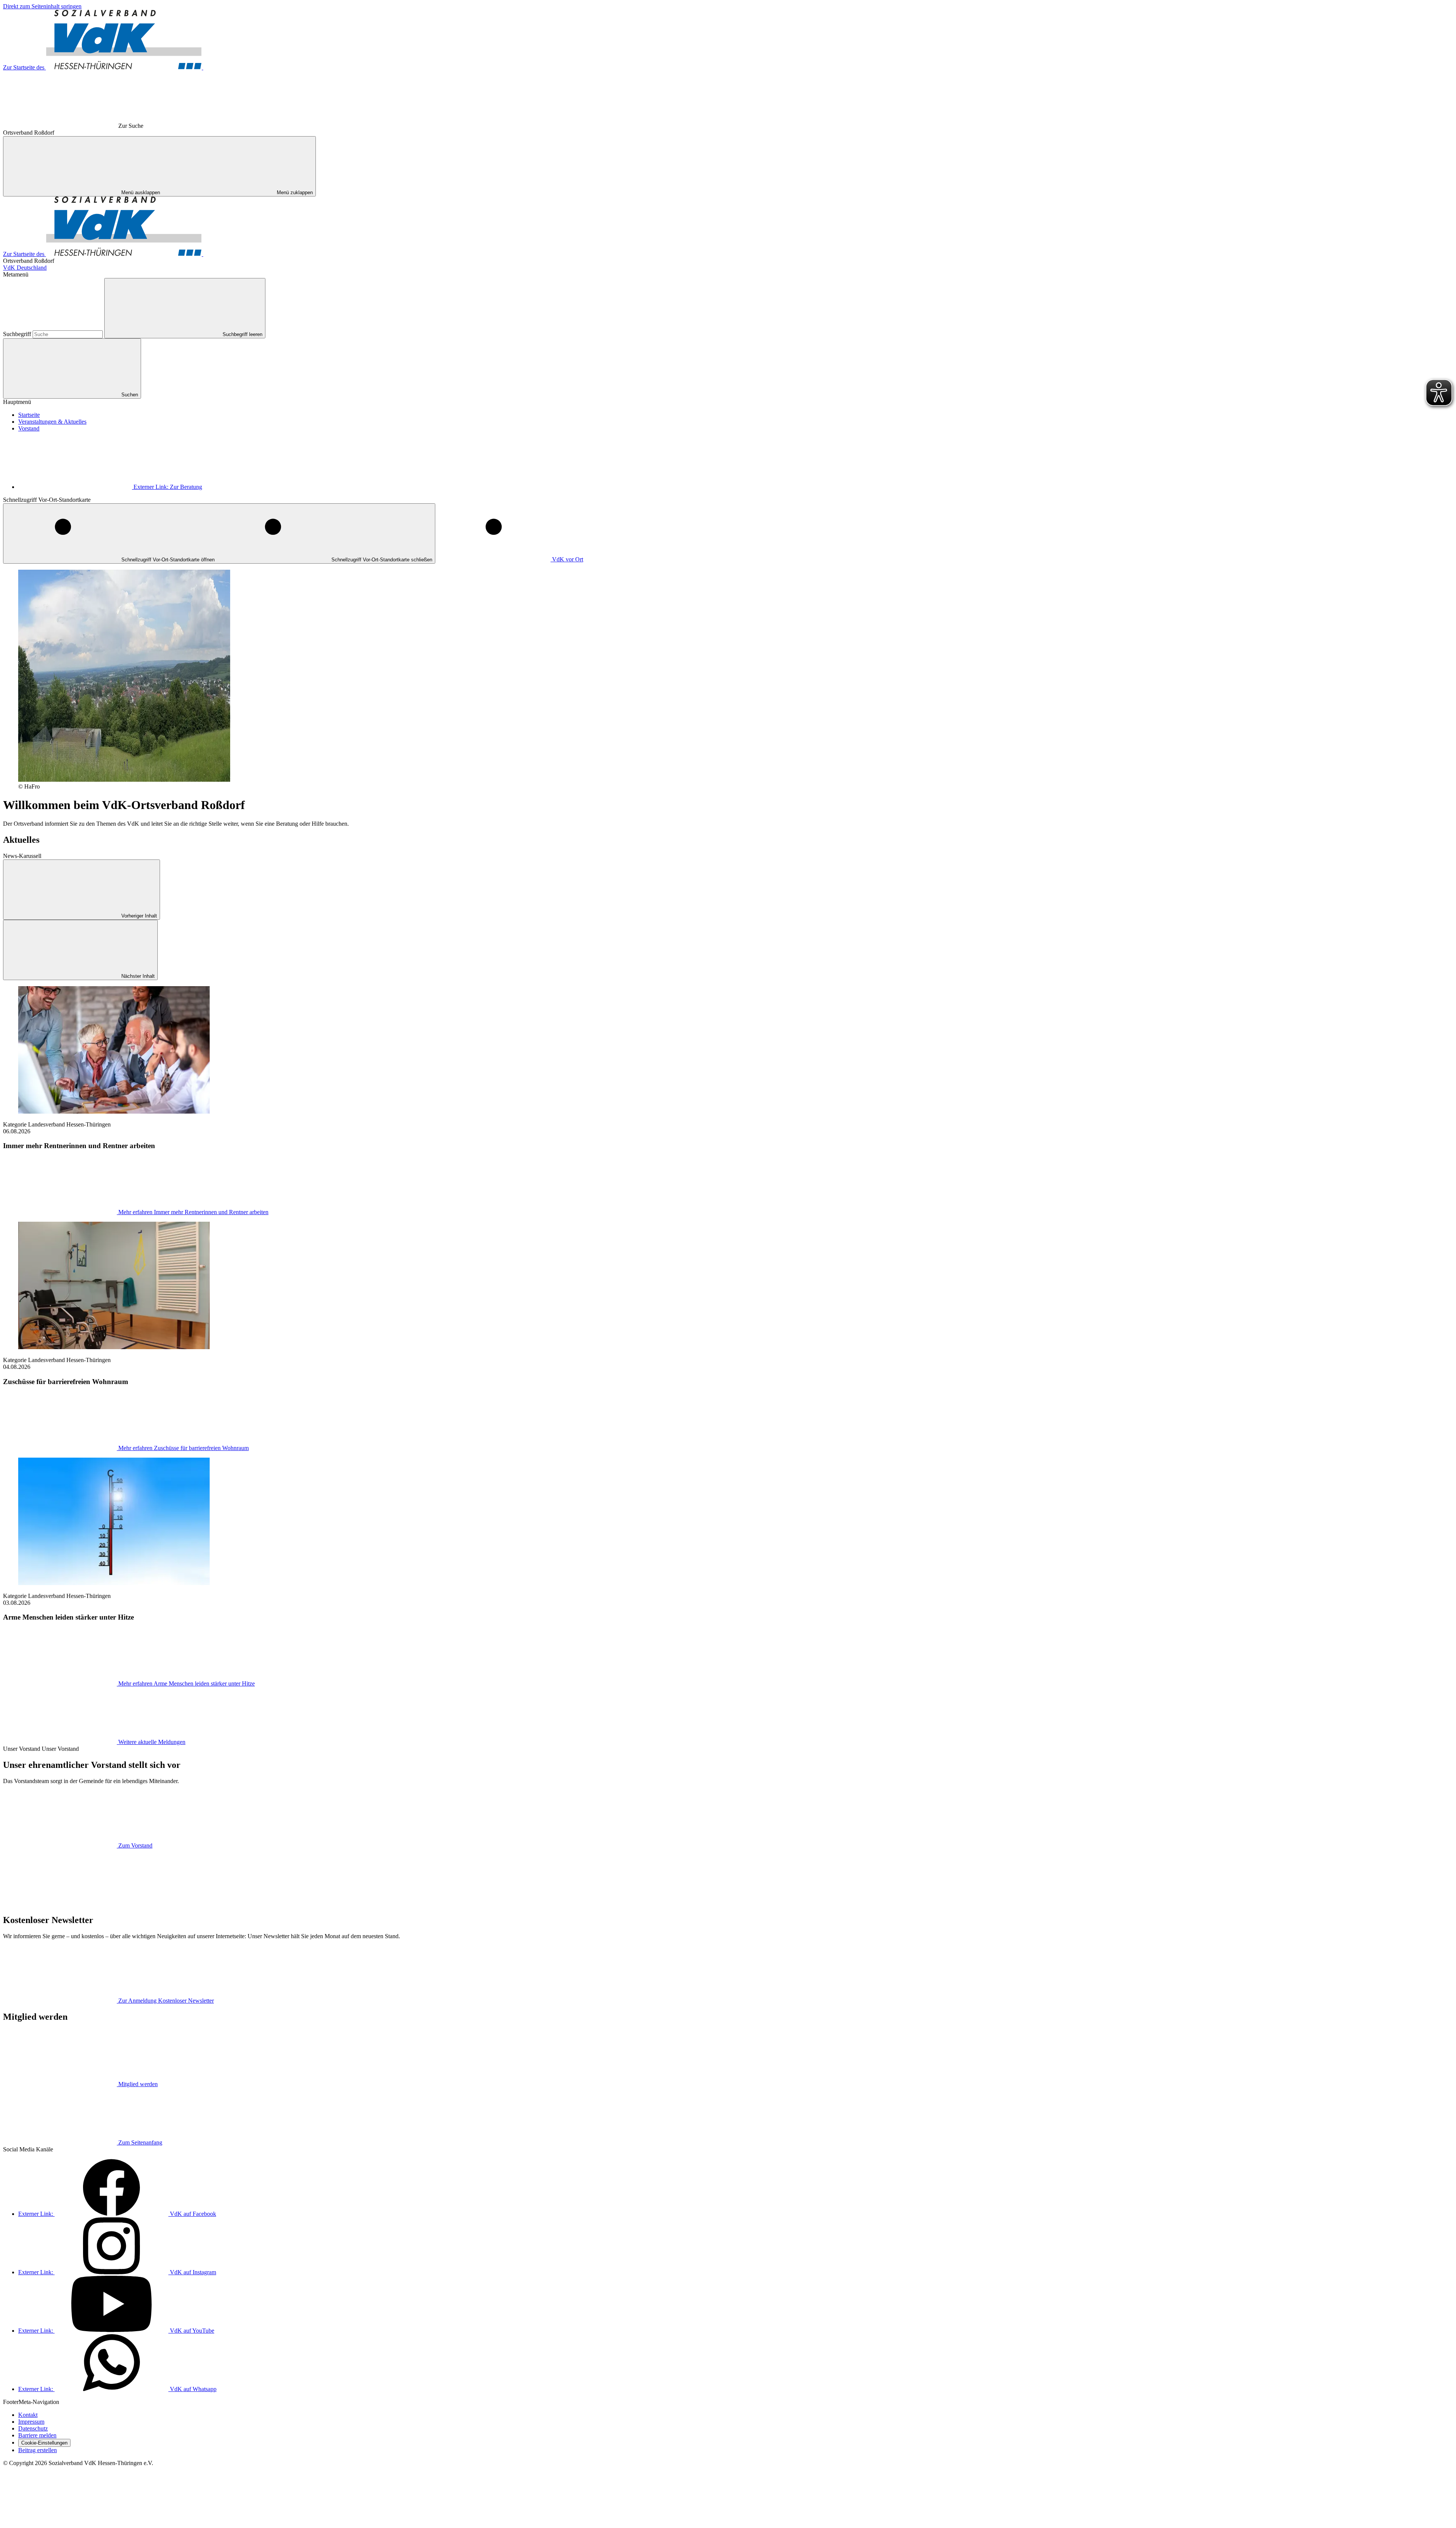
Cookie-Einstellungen (44, 2443)
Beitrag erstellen (38, 2450)
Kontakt (28, 2415)
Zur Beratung (168, 487)
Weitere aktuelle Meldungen (152, 1742)
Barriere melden (37, 2435)
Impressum (31, 2422)
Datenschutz (33, 2428)
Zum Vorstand (135, 1845)
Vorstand (29, 428)
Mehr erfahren (193, 1212)
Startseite (29, 415)
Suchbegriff (18, 334)
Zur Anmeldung (166, 2001)
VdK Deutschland (25, 268)
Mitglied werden (138, 2084)
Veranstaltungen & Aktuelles (52, 422)
